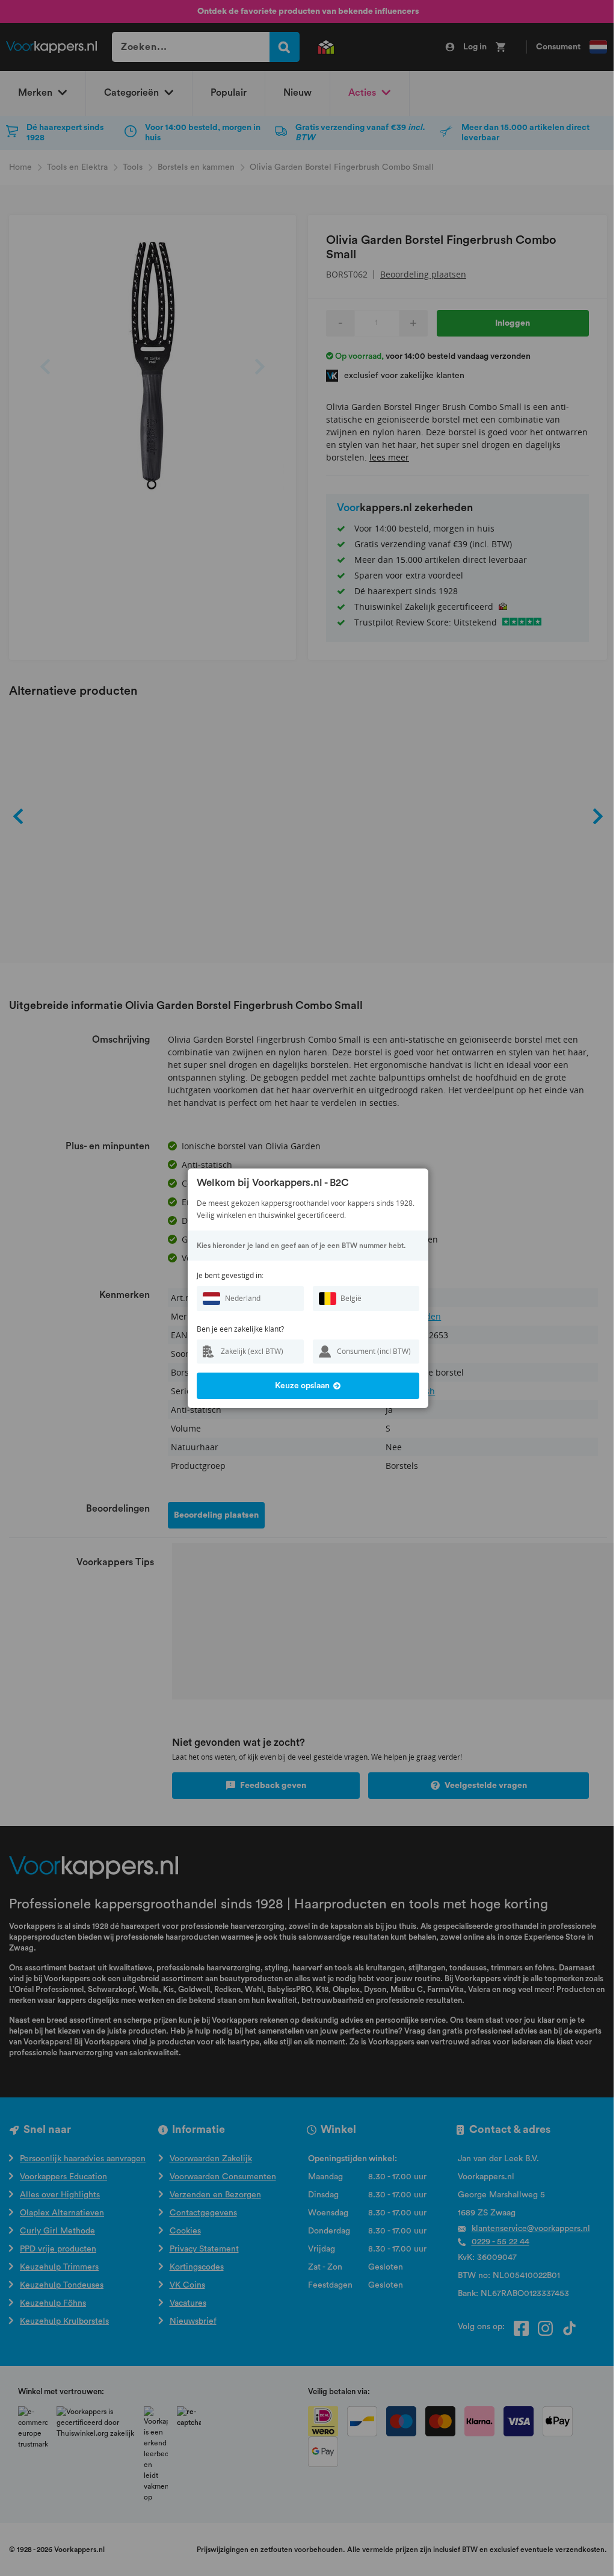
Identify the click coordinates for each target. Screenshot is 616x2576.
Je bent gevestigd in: (230, 1275)
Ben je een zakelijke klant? (240, 1329)
